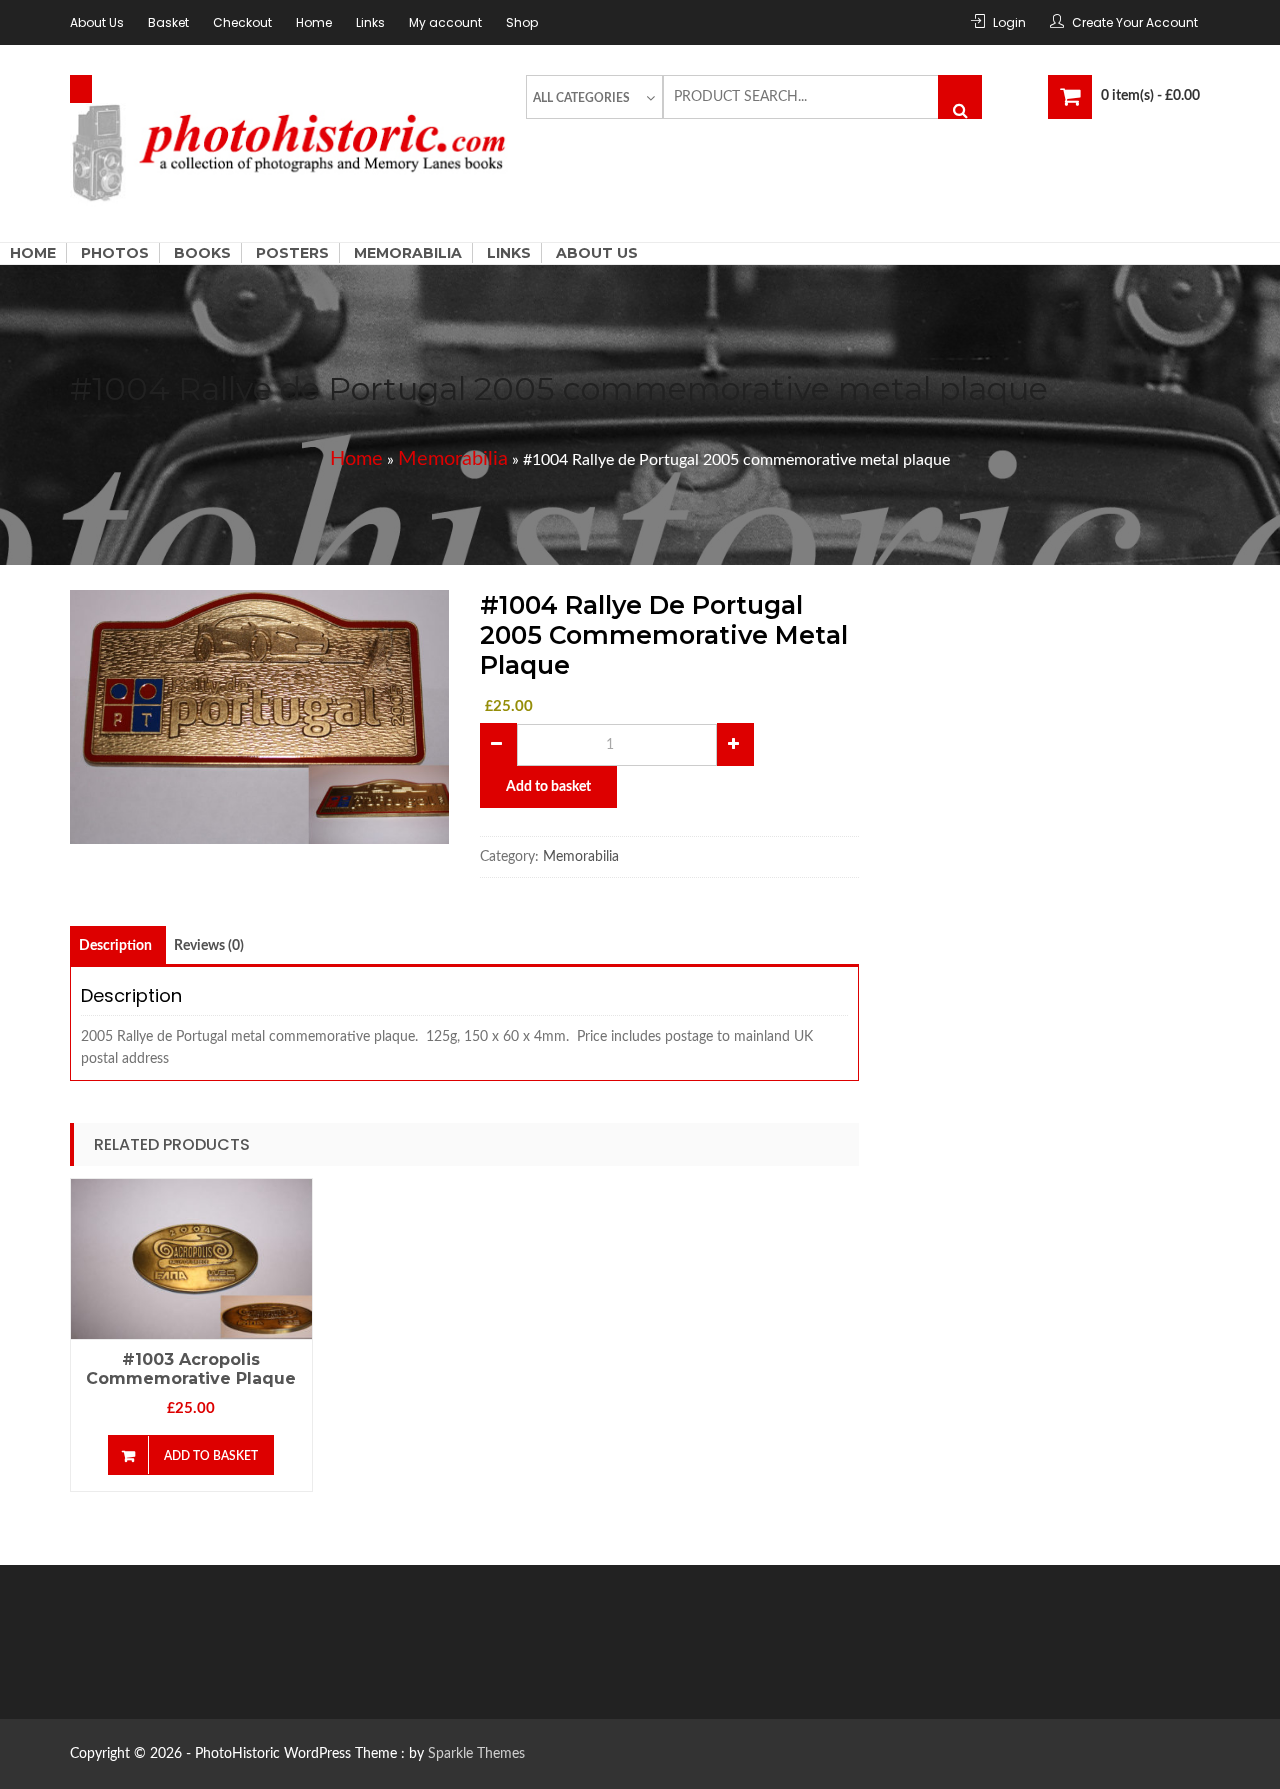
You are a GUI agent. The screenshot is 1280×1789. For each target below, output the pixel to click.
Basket (168, 22)
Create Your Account (1135, 22)
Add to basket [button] (211, 1456)
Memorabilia (408, 253)
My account (445, 22)
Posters (292, 253)
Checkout (242, 22)
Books (202, 253)
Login (1009, 22)
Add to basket (548, 787)
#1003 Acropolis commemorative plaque (191, 1369)
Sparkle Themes (476, 1754)
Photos (115, 253)
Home (314, 22)
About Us (97, 22)
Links (370, 22)
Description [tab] (115, 946)
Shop (522, 22)
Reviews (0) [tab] (209, 946)
